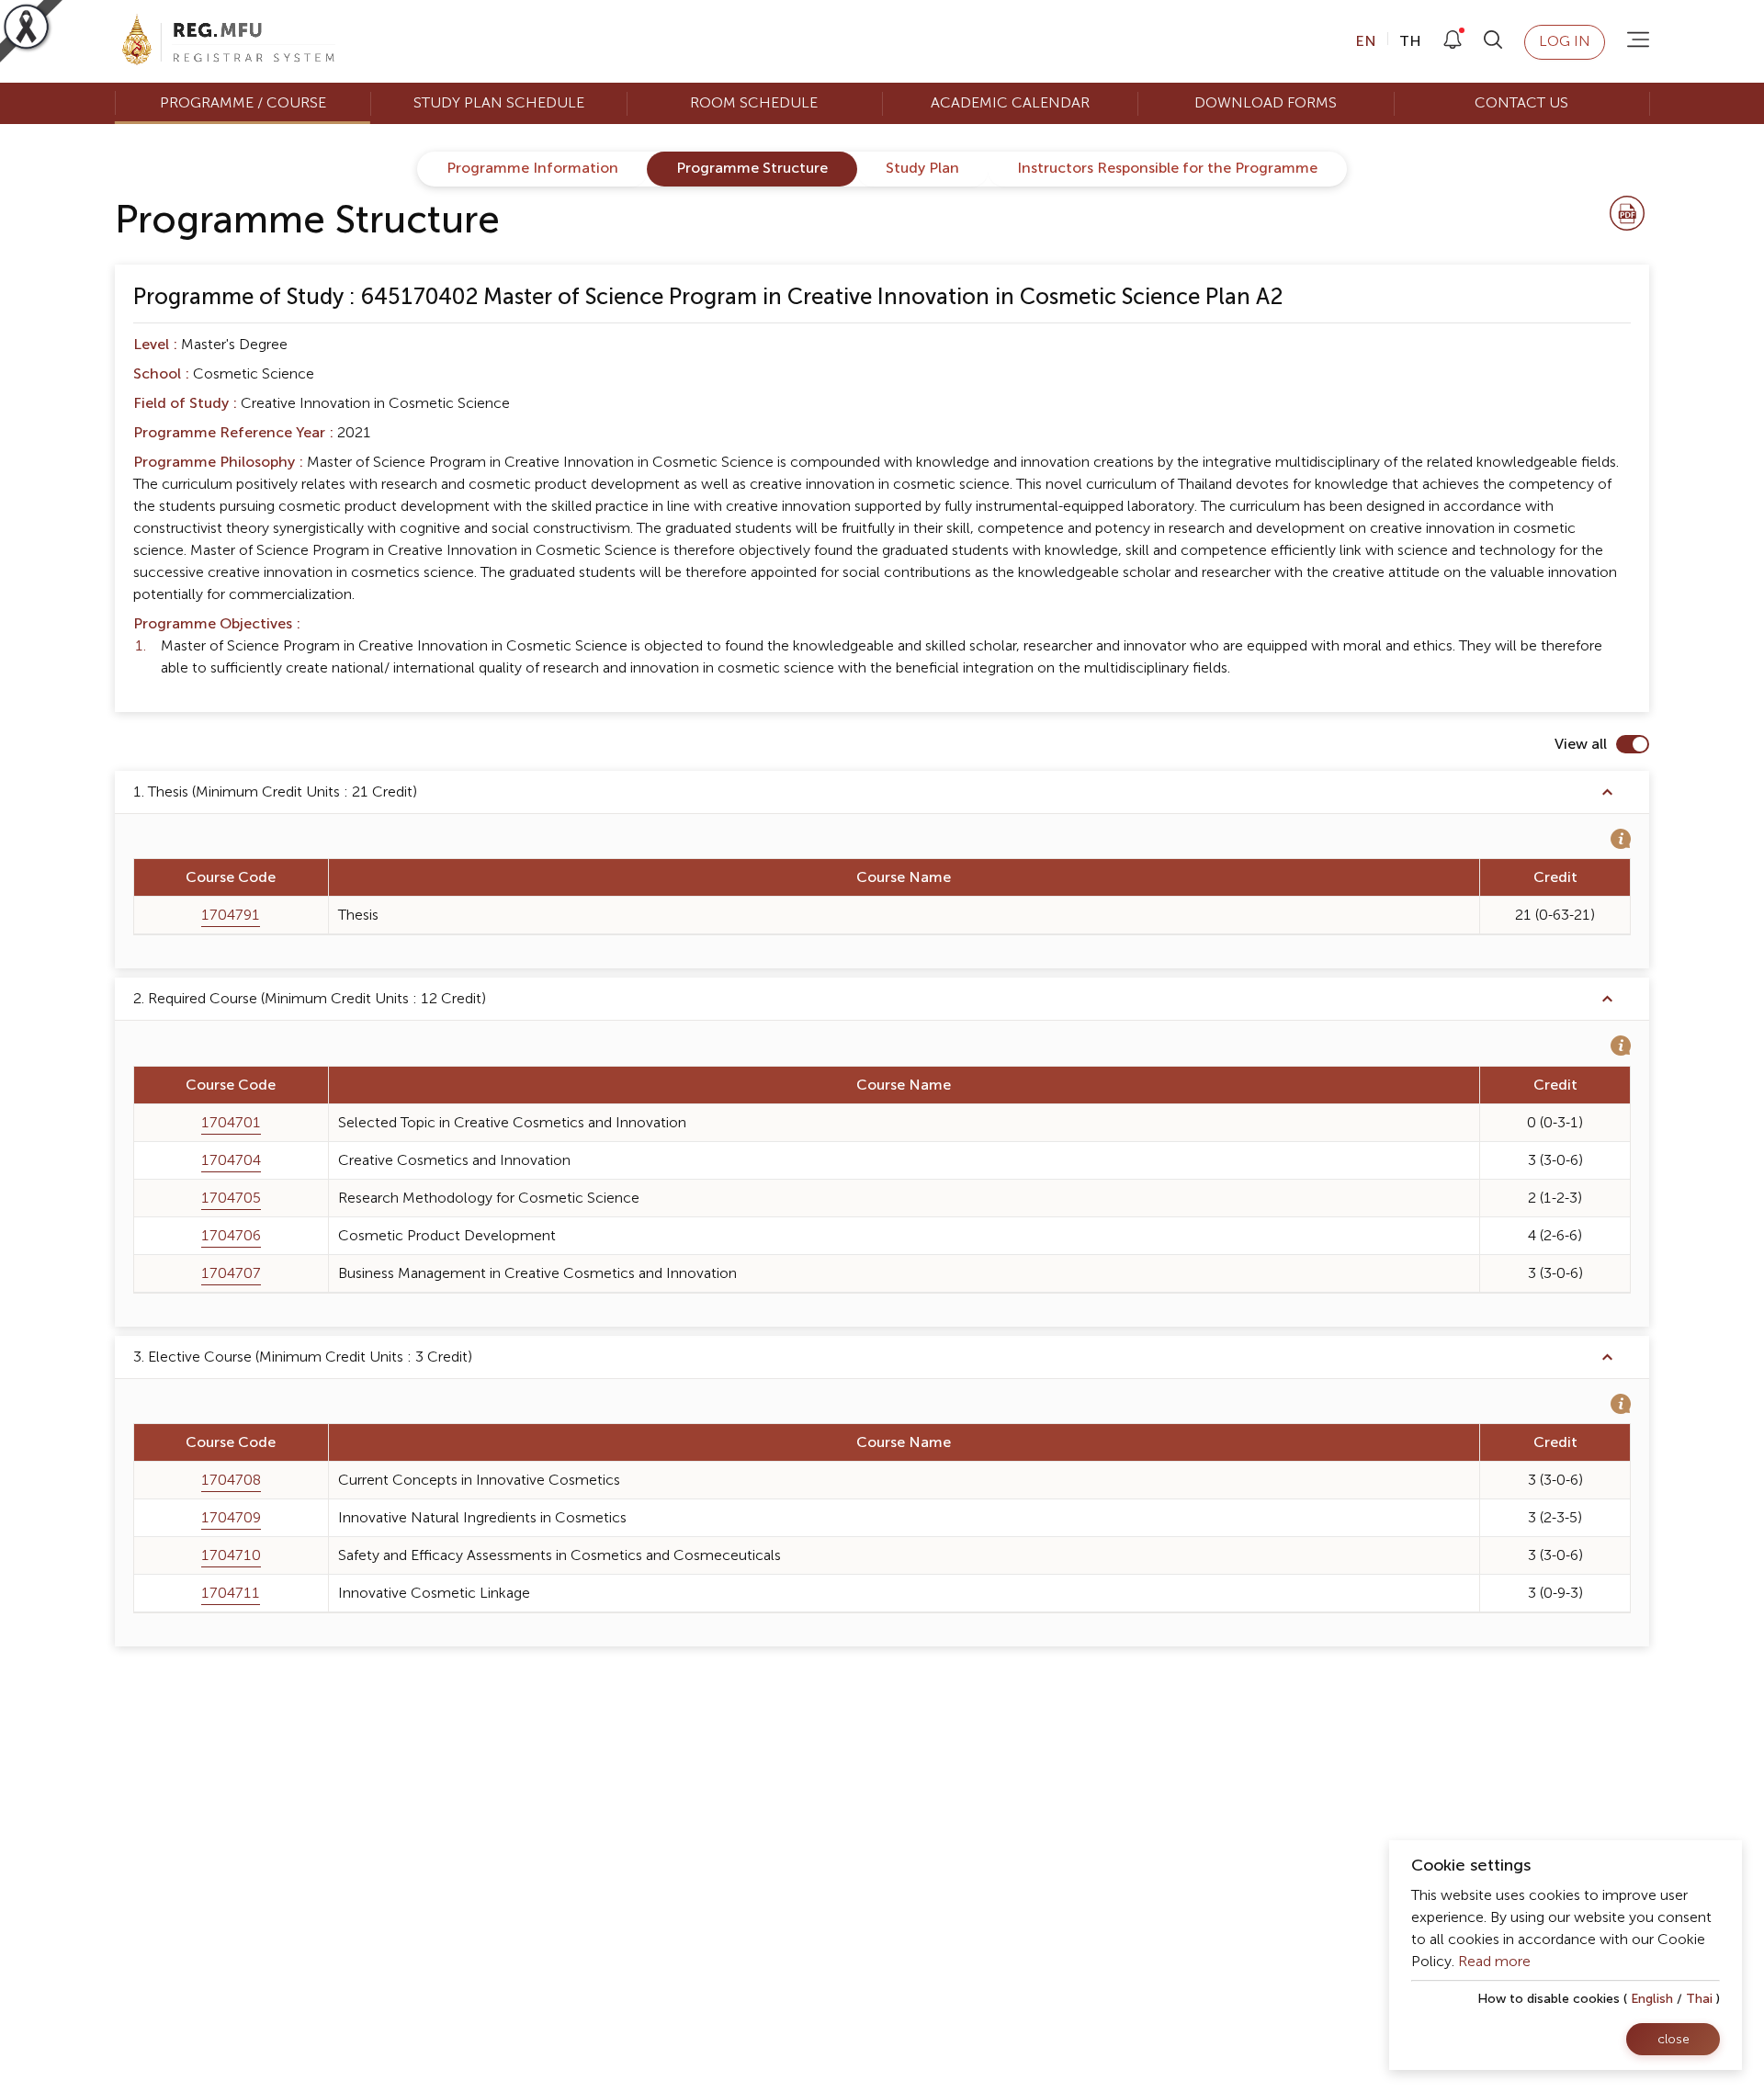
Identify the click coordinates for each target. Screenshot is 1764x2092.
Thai (1699, 1999)
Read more (1494, 1962)
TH (1408, 41)
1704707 (231, 1273)
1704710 (231, 1555)
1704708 (231, 1480)
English (1652, 1999)
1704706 (231, 1236)
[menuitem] (243, 103)
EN (1368, 41)
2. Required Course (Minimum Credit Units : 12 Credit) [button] (310, 999)
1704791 (231, 915)
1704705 (231, 1198)
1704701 (231, 1123)
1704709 (231, 1518)
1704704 (231, 1160)
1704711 (231, 1593)
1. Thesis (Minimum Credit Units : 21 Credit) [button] (275, 792)
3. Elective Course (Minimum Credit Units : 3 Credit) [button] (303, 1357)
